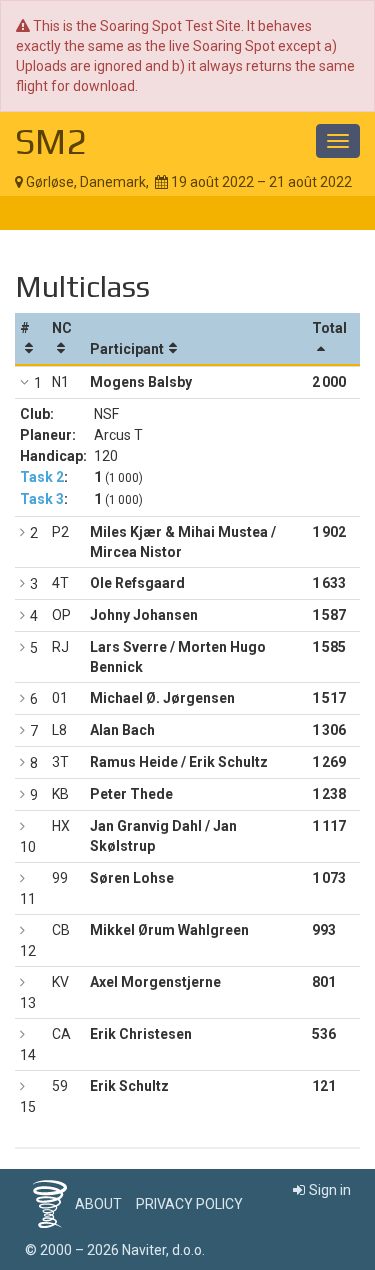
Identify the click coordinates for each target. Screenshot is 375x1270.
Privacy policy (189, 1204)
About (98, 1204)
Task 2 (42, 477)
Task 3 (42, 499)
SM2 (51, 141)
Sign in (330, 1190)
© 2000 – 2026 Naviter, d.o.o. (115, 1250)
